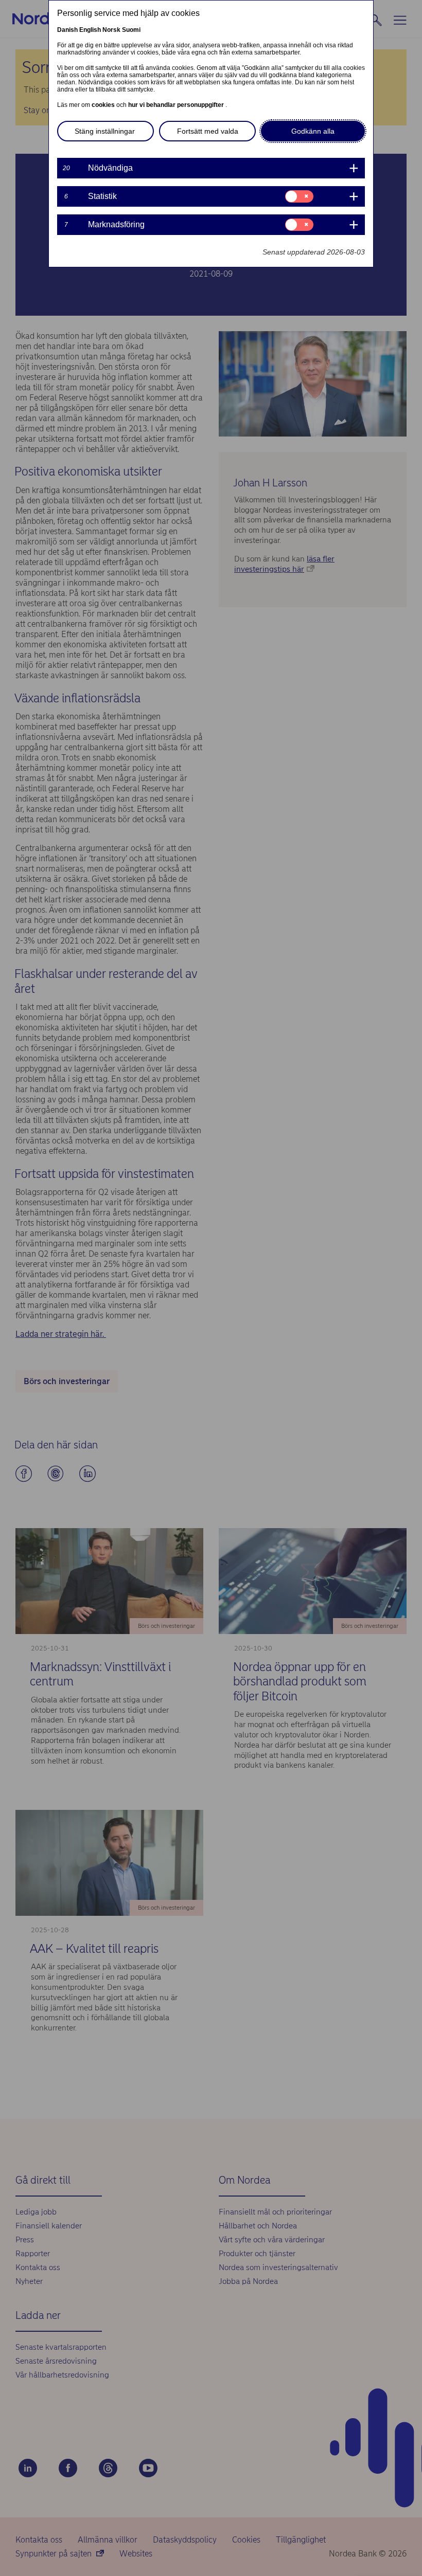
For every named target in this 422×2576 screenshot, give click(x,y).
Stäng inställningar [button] (105, 131)
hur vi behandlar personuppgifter (177, 105)
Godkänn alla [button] (313, 131)
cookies (104, 105)
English (90, 30)
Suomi (131, 30)
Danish (67, 30)
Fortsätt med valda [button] (208, 131)
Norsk (111, 30)
